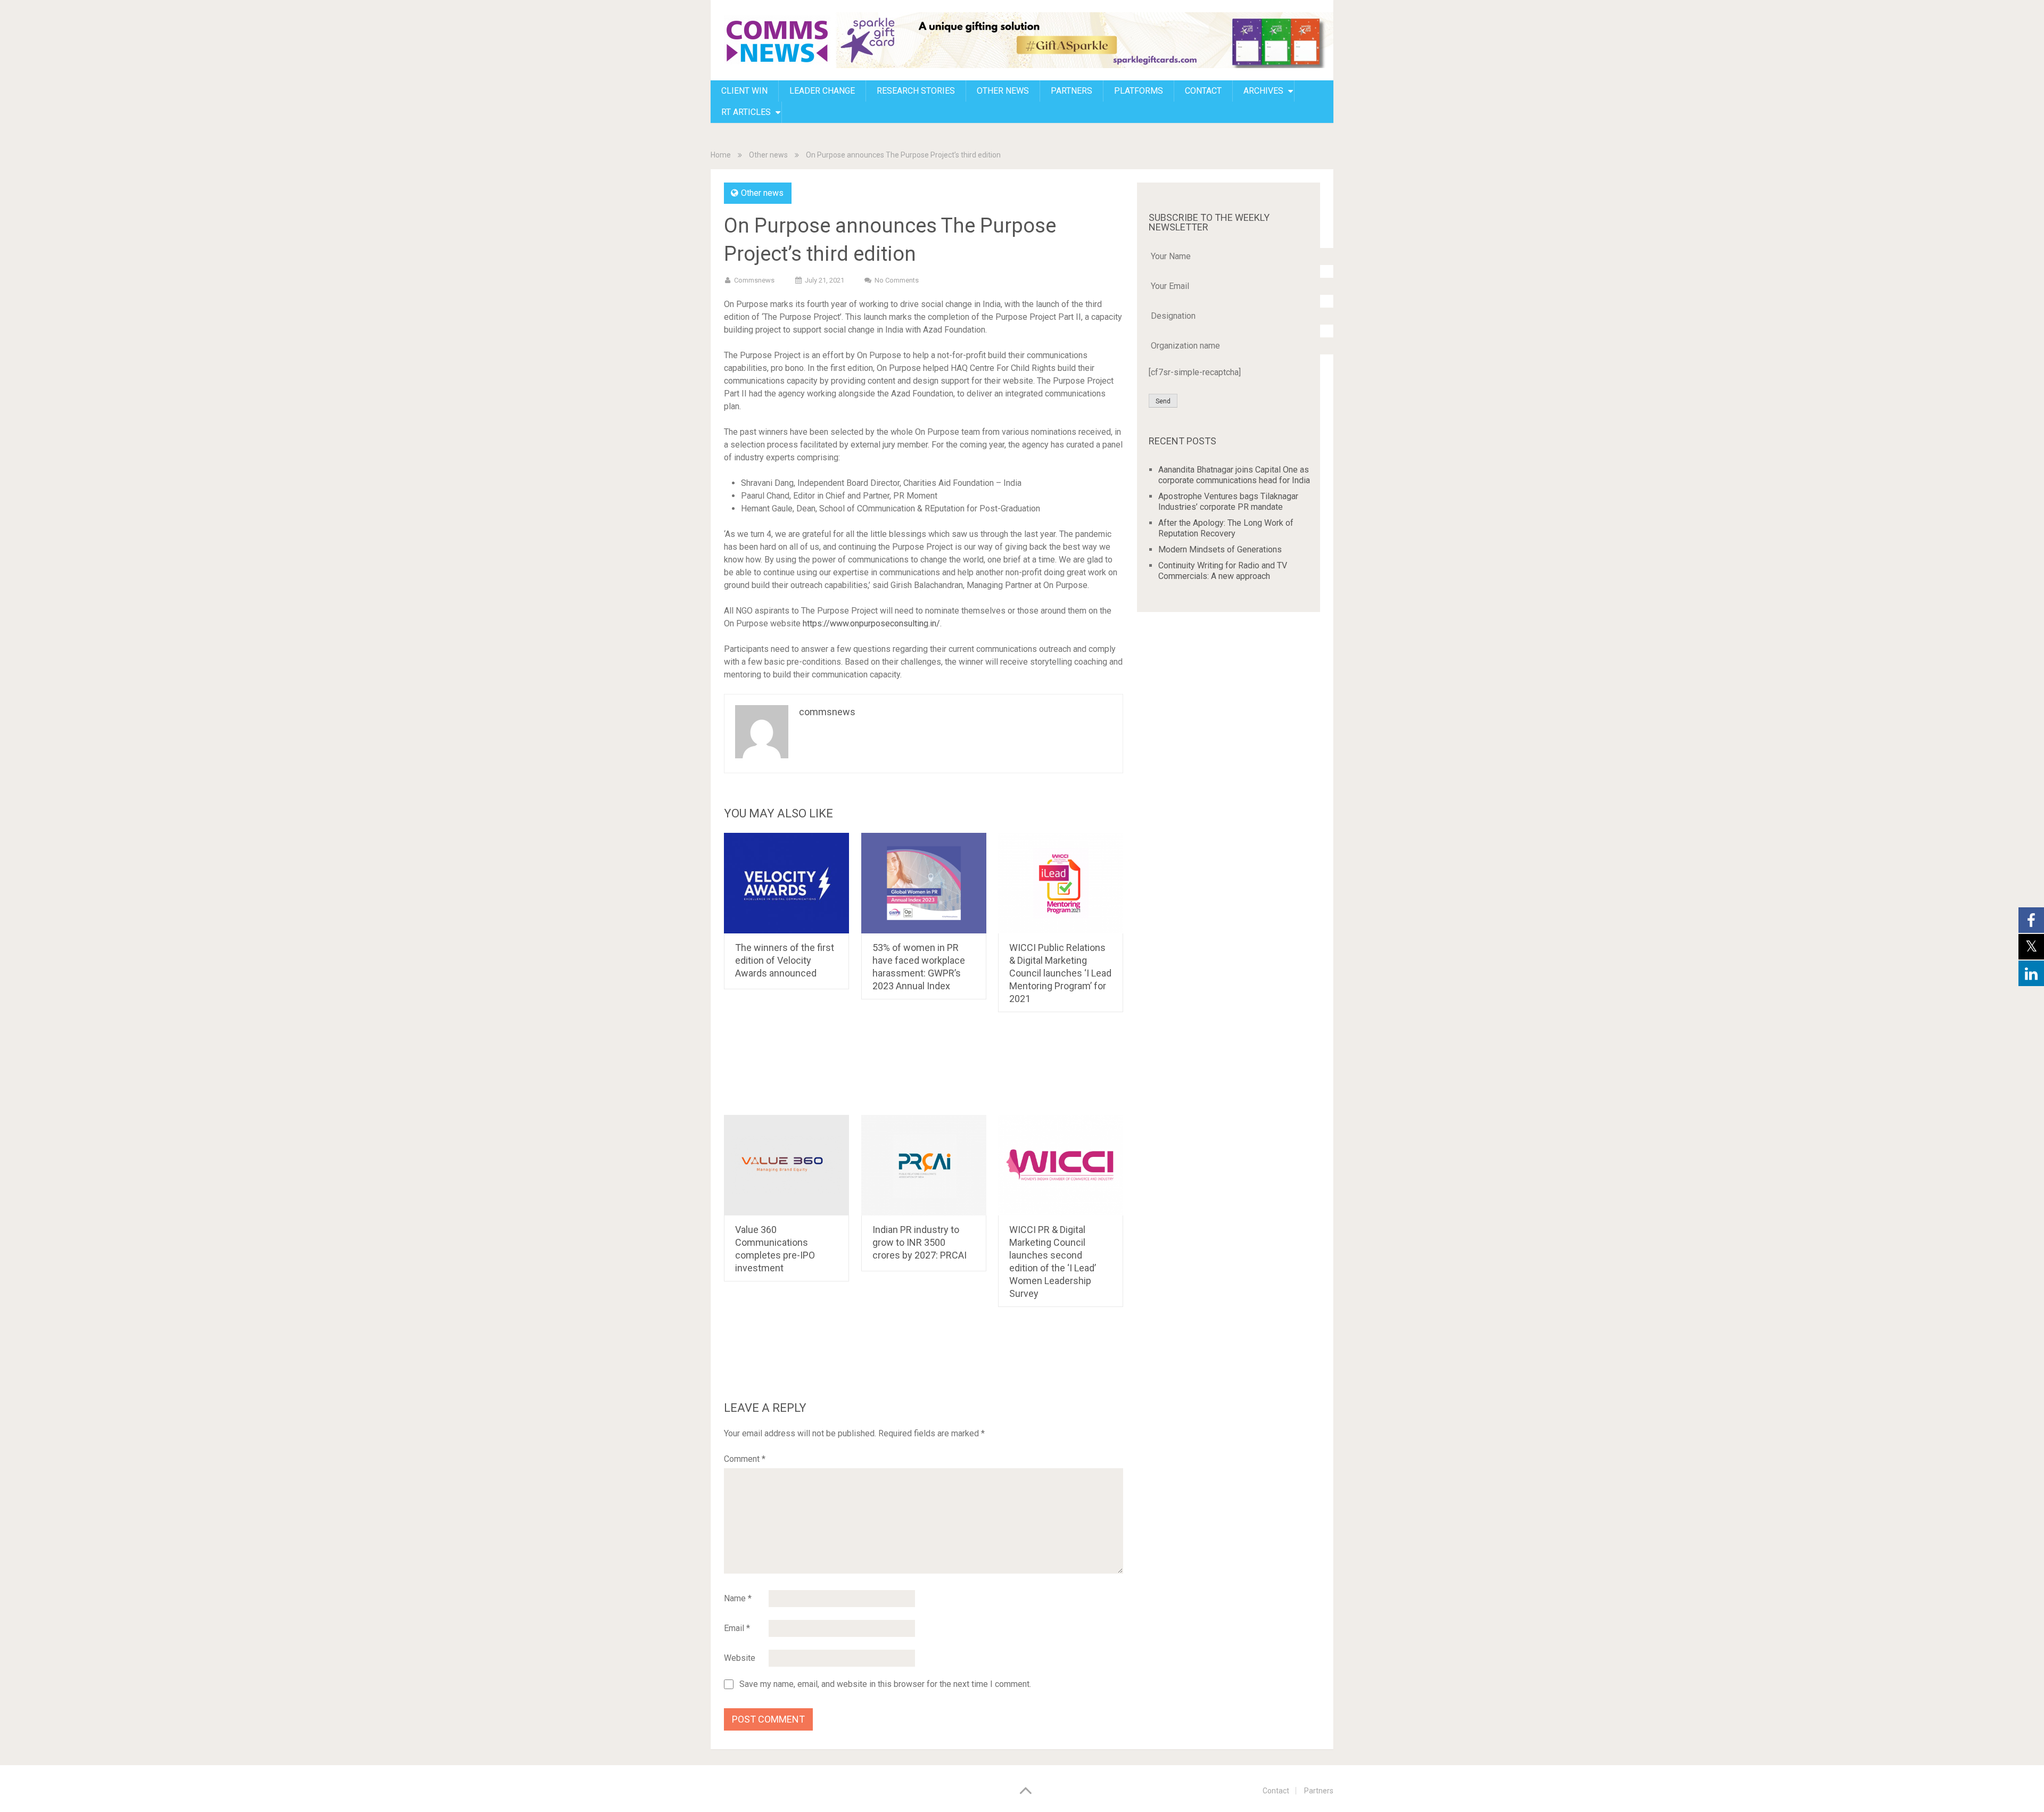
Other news (1003, 91)
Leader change (822, 91)
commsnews (754, 280)
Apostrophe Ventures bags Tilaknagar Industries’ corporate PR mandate (1228, 502)
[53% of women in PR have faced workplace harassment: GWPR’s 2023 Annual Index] (924, 883)
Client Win (744, 91)
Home (721, 155)
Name (738, 1598)
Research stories (916, 91)
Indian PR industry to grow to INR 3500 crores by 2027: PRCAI (920, 1242)
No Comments (897, 280)
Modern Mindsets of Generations (1220, 549)
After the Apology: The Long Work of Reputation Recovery (1226, 528)
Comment (745, 1459)
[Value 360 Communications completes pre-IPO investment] (786, 1165)
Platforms (1139, 91)
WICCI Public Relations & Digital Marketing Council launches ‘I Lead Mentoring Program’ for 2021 (1060, 973)
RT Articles (746, 112)
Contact (1276, 1791)
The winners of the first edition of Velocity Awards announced (785, 960)
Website (740, 1658)
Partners (1072, 91)
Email (737, 1628)
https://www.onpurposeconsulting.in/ (871, 623)
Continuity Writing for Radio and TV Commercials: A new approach (1223, 571)
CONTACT (1203, 91)
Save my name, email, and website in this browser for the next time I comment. (885, 1684)
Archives (1263, 91)
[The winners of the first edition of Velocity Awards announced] (786, 883)
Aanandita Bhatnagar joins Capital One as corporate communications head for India (1234, 475)
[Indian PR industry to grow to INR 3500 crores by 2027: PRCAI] (924, 1165)
